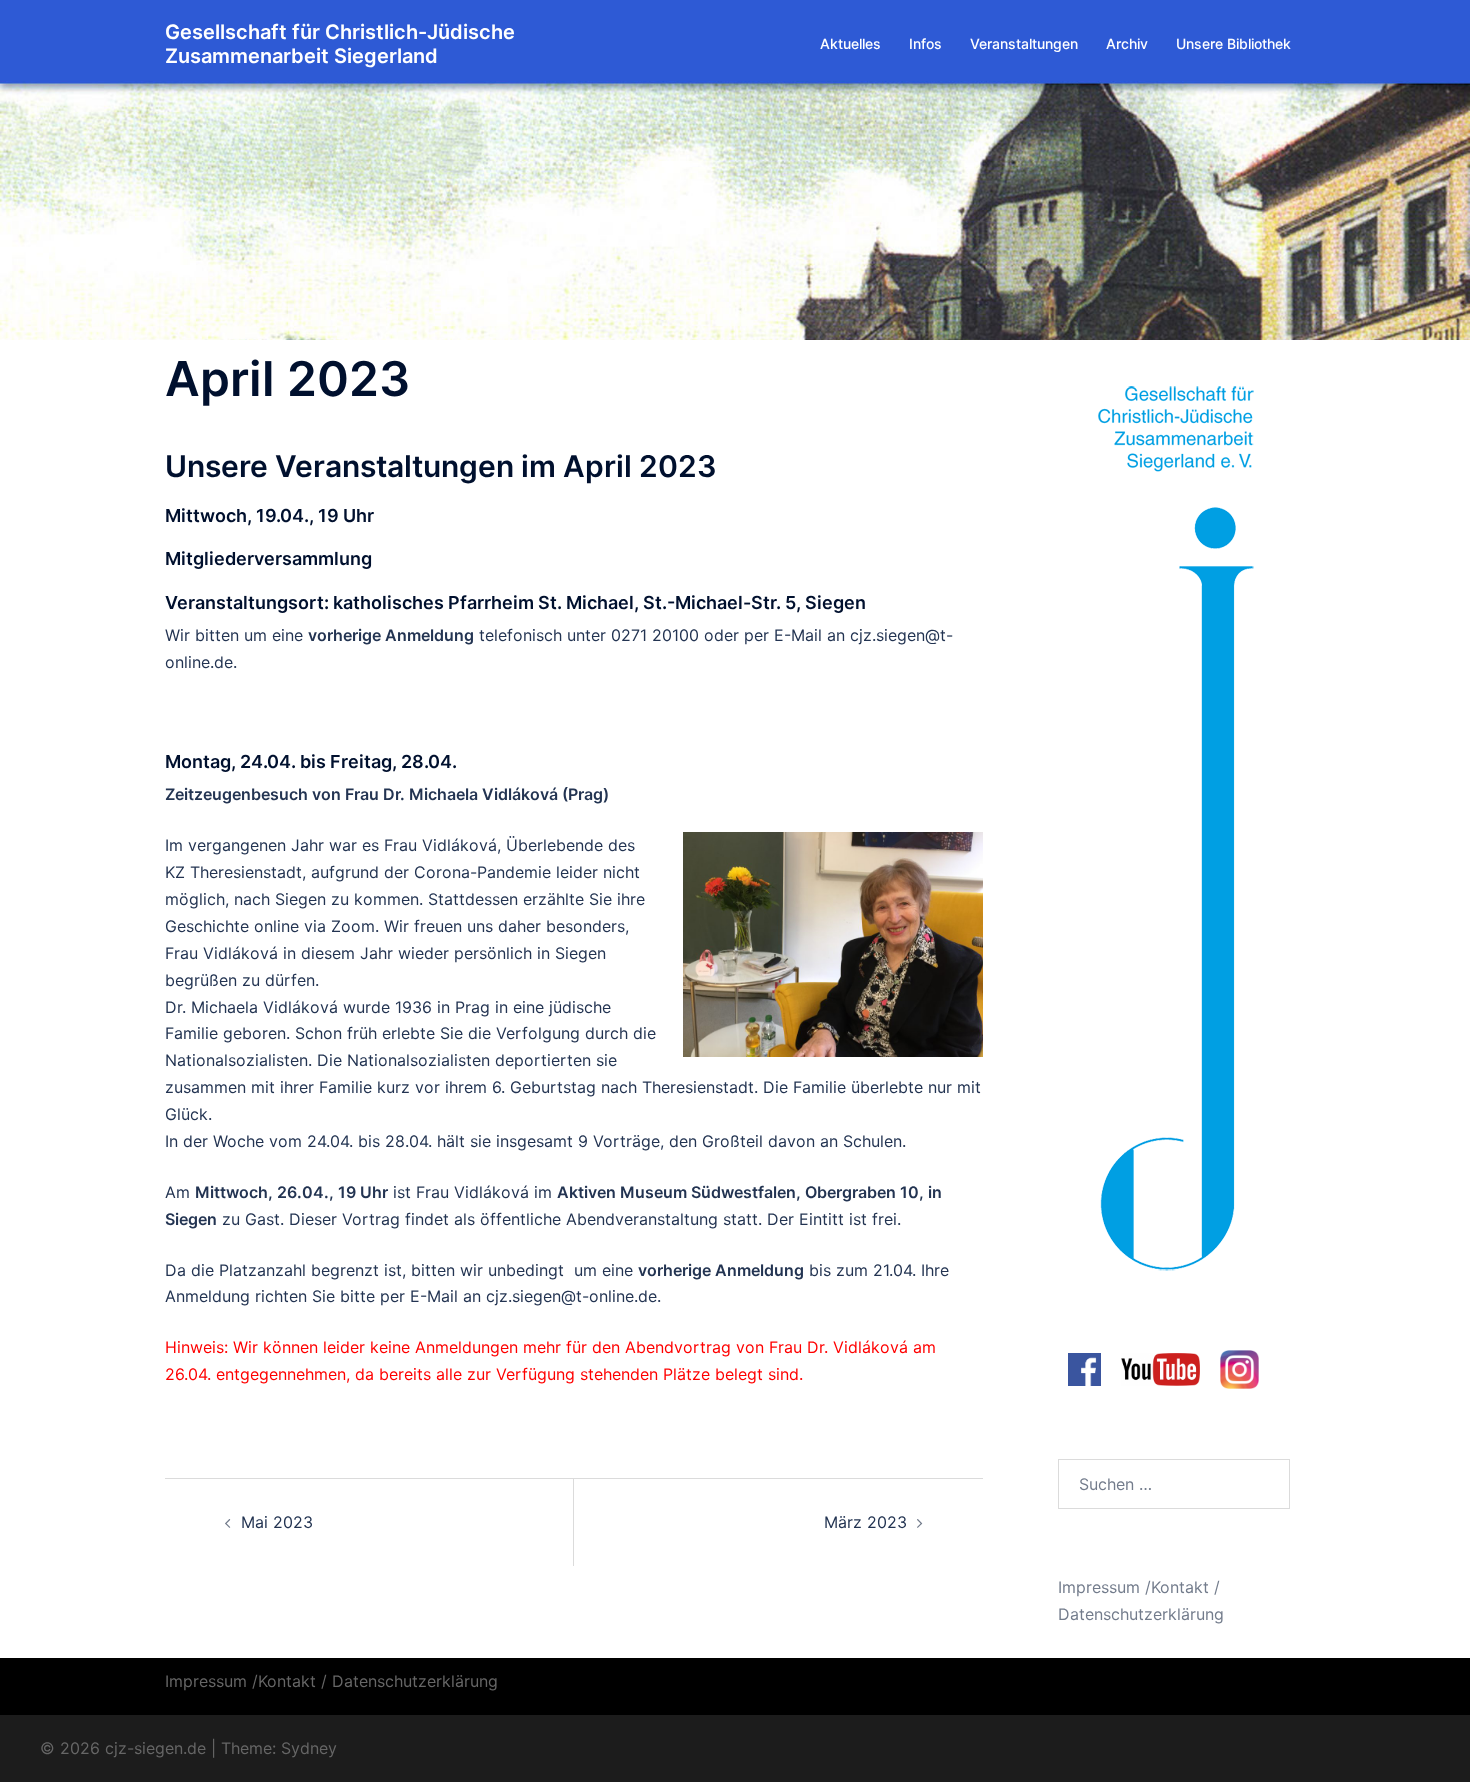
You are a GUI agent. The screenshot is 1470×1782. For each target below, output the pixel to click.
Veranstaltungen (1024, 43)
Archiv (1127, 43)
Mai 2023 (277, 1522)
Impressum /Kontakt (1133, 1587)
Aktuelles (850, 43)
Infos (925, 43)
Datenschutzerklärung (1141, 1614)
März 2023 (865, 1522)
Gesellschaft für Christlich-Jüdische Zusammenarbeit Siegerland (340, 44)
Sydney (309, 1748)
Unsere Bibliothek (1233, 43)
